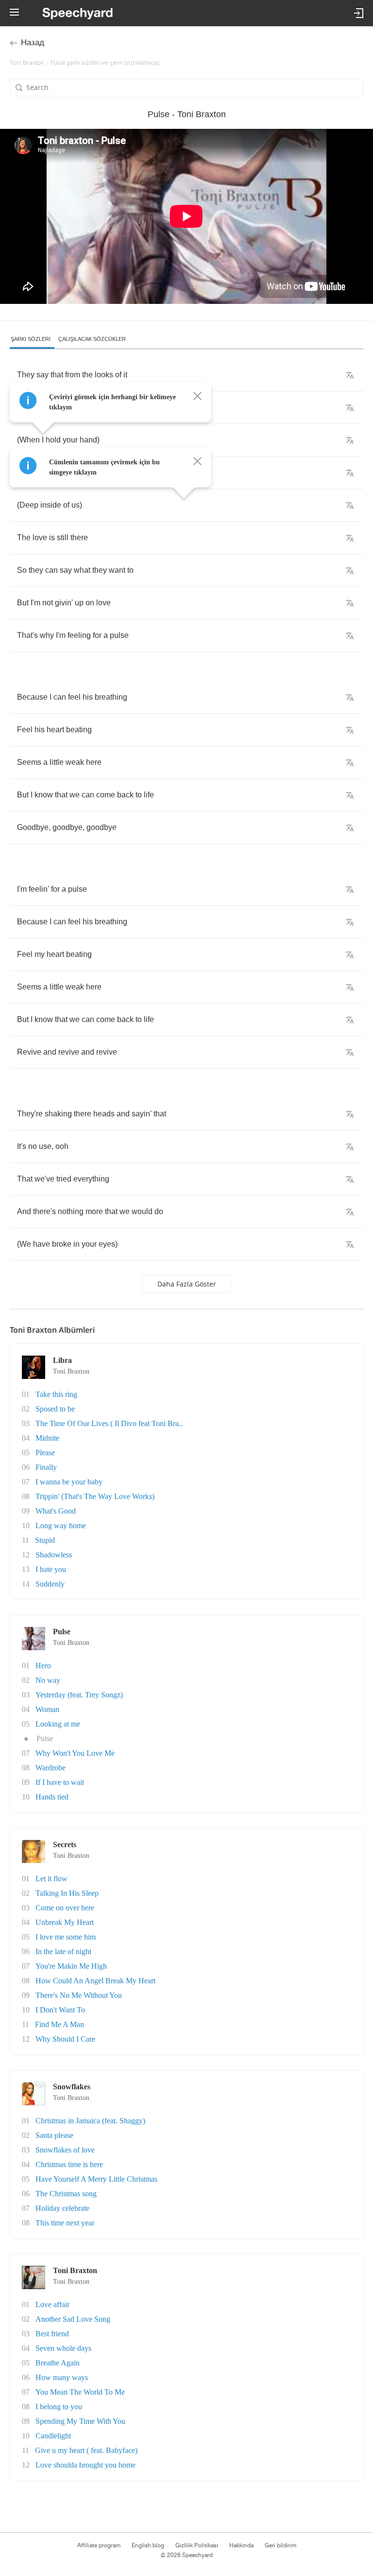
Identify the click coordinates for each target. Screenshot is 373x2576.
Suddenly (50, 1584)
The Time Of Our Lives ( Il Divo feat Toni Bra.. (109, 1423)
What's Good (56, 1511)
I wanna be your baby (69, 1482)
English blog (148, 2545)
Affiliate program (99, 2545)
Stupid (45, 1540)
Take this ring (56, 1394)
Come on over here (65, 1908)
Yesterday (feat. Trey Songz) (79, 1695)
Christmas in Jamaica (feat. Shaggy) (90, 2121)
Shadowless (54, 1555)
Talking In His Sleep (67, 1893)
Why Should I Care (65, 2039)
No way (48, 1680)
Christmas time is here (69, 2164)
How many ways (62, 2377)
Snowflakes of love (65, 2150)
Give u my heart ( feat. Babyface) (86, 2450)
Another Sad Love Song (73, 2319)
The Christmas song (66, 2194)
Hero (43, 1666)
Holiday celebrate (62, 2208)
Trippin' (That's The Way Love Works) (95, 1496)
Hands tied (52, 1797)
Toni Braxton (71, 1371)
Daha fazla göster (187, 1284)
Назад (33, 43)
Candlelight (53, 2436)
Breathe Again (58, 2363)
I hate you (51, 1569)
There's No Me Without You (79, 1995)
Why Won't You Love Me (75, 1753)
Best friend (52, 2334)
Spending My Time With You (80, 2421)
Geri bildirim (280, 2545)
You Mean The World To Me (80, 2392)
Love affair (52, 2304)
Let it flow (51, 1879)
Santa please (54, 2135)
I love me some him (66, 1937)
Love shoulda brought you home (85, 2465)
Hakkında (241, 2545)
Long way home (61, 1526)
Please (45, 1453)
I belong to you (59, 2407)
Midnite (47, 1438)
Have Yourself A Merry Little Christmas (96, 2179)
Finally (46, 1467)
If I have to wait (60, 1782)
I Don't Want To (60, 2010)
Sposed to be (55, 1409)
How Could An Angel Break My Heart (95, 1981)
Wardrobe (51, 1768)
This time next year (65, 2223)
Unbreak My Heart (65, 1922)
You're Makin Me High (71, 1966)
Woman (47, 1709)
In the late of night (63, 1951)
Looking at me (58, 1724)
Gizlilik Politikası (197, 2545)
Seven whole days (63, 2348)
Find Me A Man (59, 2024)
